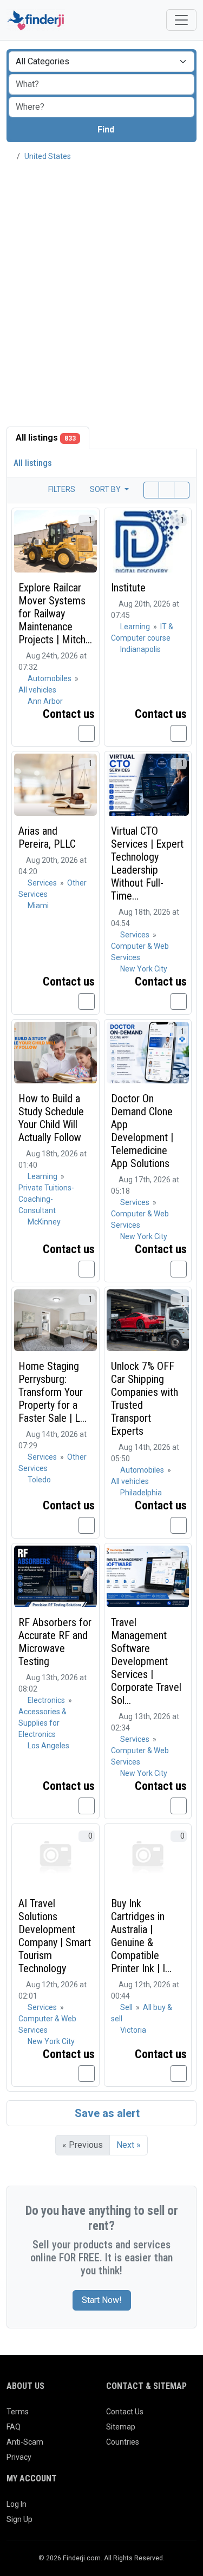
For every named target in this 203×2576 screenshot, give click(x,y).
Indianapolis (140, 649)
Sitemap (121, 2427)
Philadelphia (141, 1493)
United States (48, 156)
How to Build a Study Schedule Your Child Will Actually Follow (51, 1118)
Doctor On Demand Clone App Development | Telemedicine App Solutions (142, 1131)
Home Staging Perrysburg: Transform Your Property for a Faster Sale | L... (53, 1392)
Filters (61, 489)
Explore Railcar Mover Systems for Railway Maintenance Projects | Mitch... (55, 614)
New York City (144, 969)
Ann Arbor (45, 701)
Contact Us (125, 2412)
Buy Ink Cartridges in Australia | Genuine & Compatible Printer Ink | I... (141, 1936)
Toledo (39, 1480)
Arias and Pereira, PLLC (47, 837)
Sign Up (19, 2519)
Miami (38, 906)
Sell (127, 2007)
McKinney (44, 1222)
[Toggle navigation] (181, 20)
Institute (128, 588)
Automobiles (50, 678)
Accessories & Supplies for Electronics (42, 1723)
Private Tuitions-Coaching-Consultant (46, 1199)
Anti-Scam (25, 2442)
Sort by (106, 489)
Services (43, 883)
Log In (17, 2504)
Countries (123, 2442)
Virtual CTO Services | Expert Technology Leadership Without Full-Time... (147, 863)
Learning (136, 627)
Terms (18, 2412)
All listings (46, 438)
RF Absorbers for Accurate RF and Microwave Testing (55, 1642)
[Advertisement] (101, 278)
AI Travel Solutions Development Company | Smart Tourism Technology (55, 1936)
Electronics (47, 1700)
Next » (129, 2145)
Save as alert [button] (106, 2113)
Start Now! (102, 2300)
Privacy (19, 2457)
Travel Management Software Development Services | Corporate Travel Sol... (146, 1661)
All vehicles (37, 690)
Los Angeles (48, 1746)
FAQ (14, 2427)
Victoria (133, 2030)
